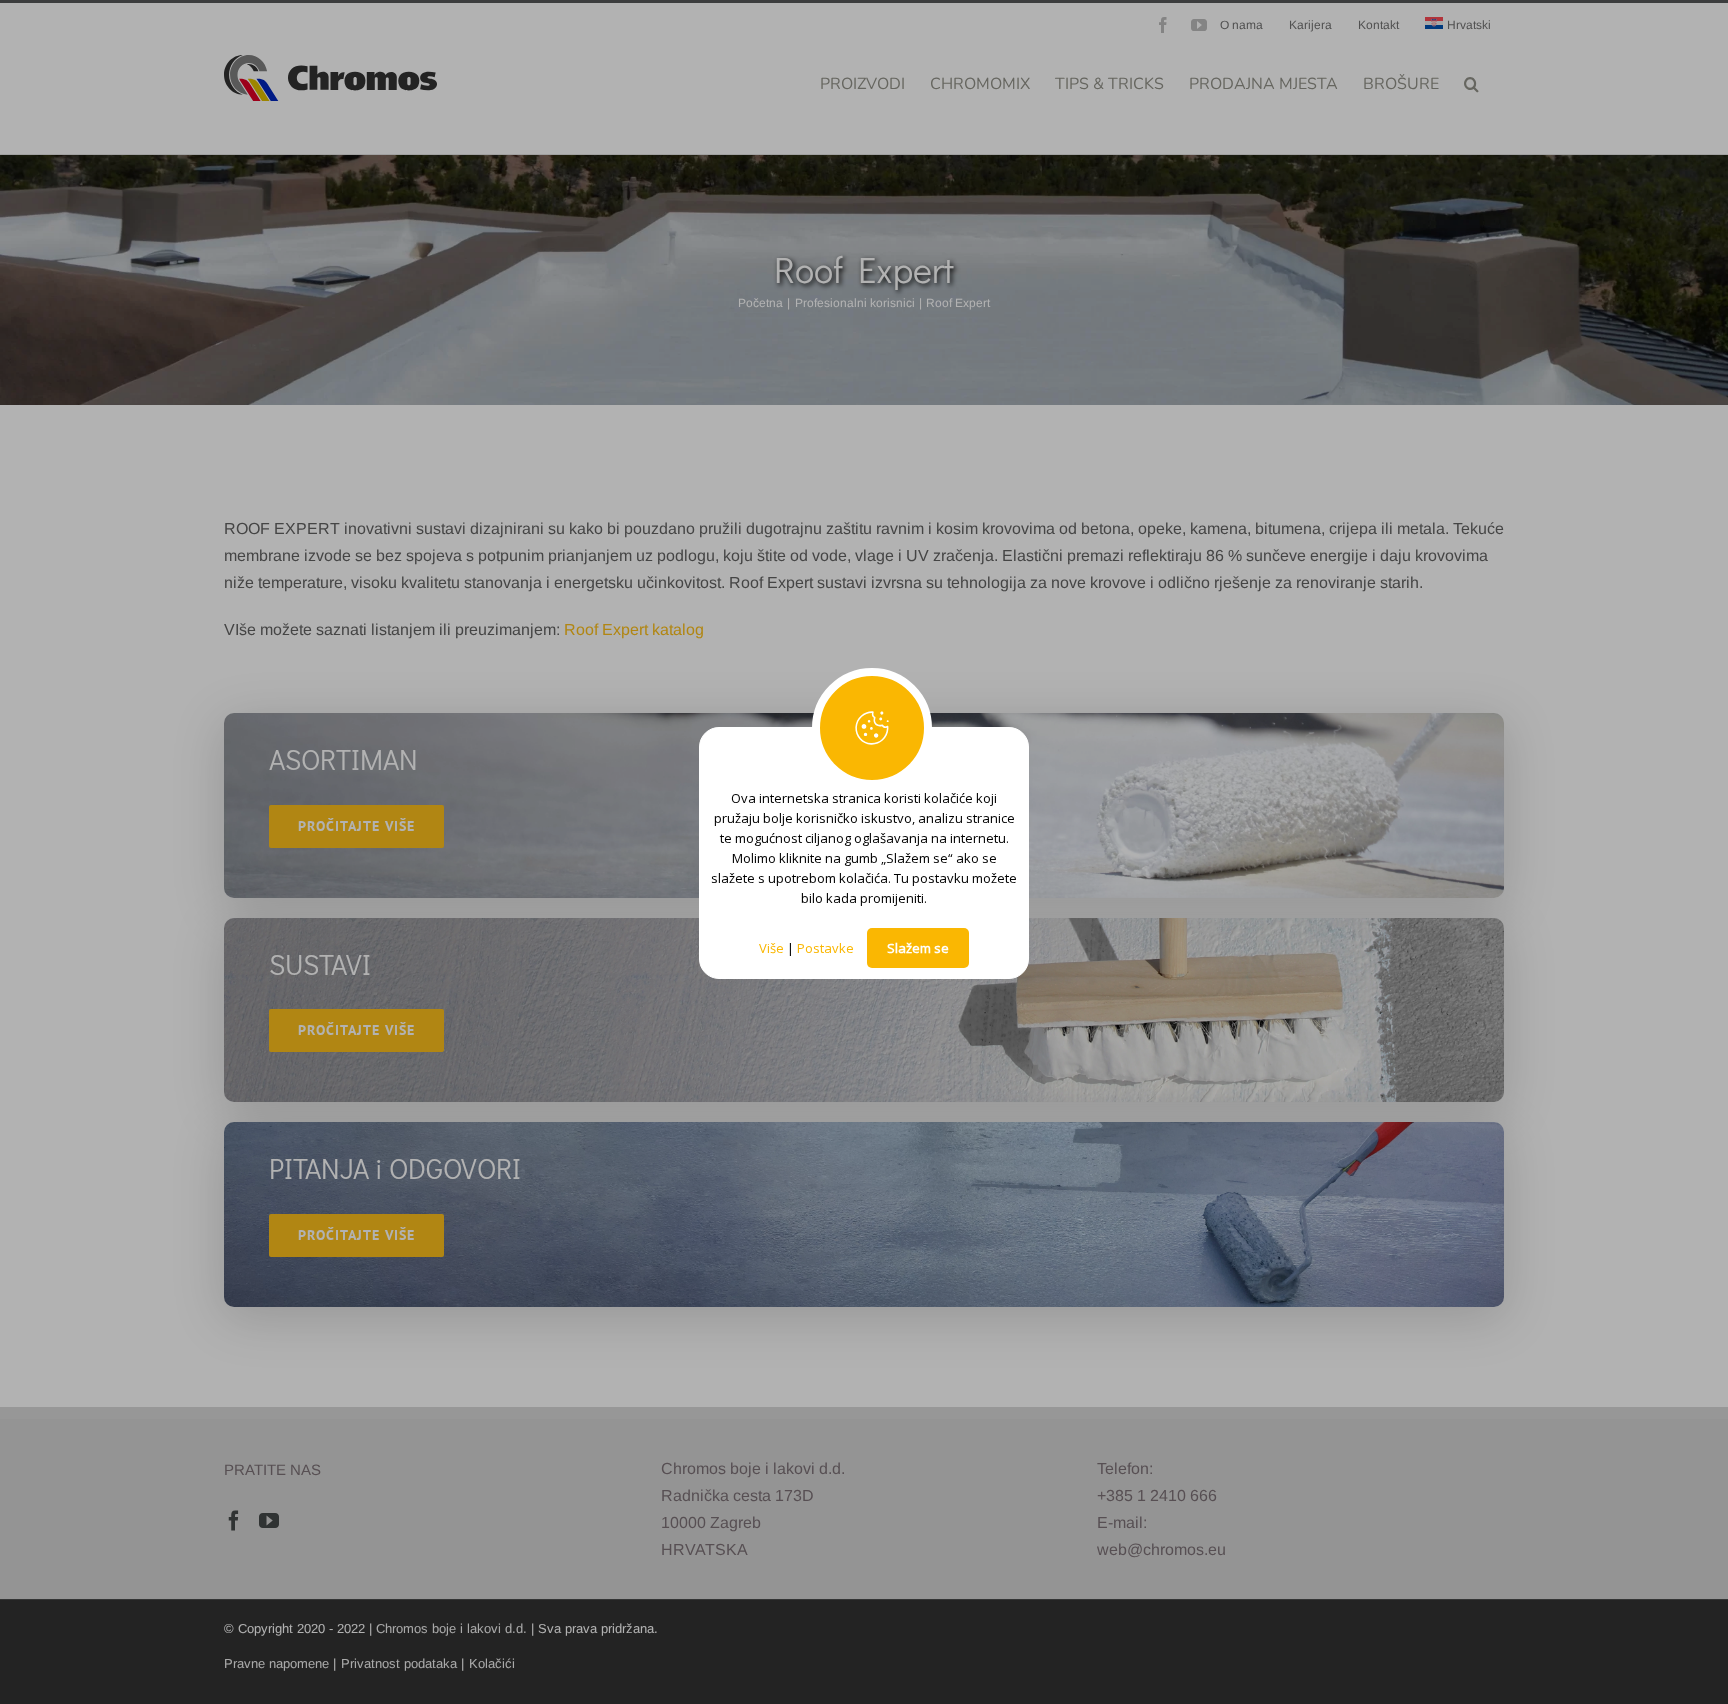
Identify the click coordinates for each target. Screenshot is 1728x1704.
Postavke (825, 948)
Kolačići (492, 1663)
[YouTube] (269, 1521)
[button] (1471, 82)
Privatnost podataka (399, 1663)
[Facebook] (234, 1521)
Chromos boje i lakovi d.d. (451, 1628)
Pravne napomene (276, 1663)
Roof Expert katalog (634, 629)
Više (771, 948)
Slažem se (918, 948)
